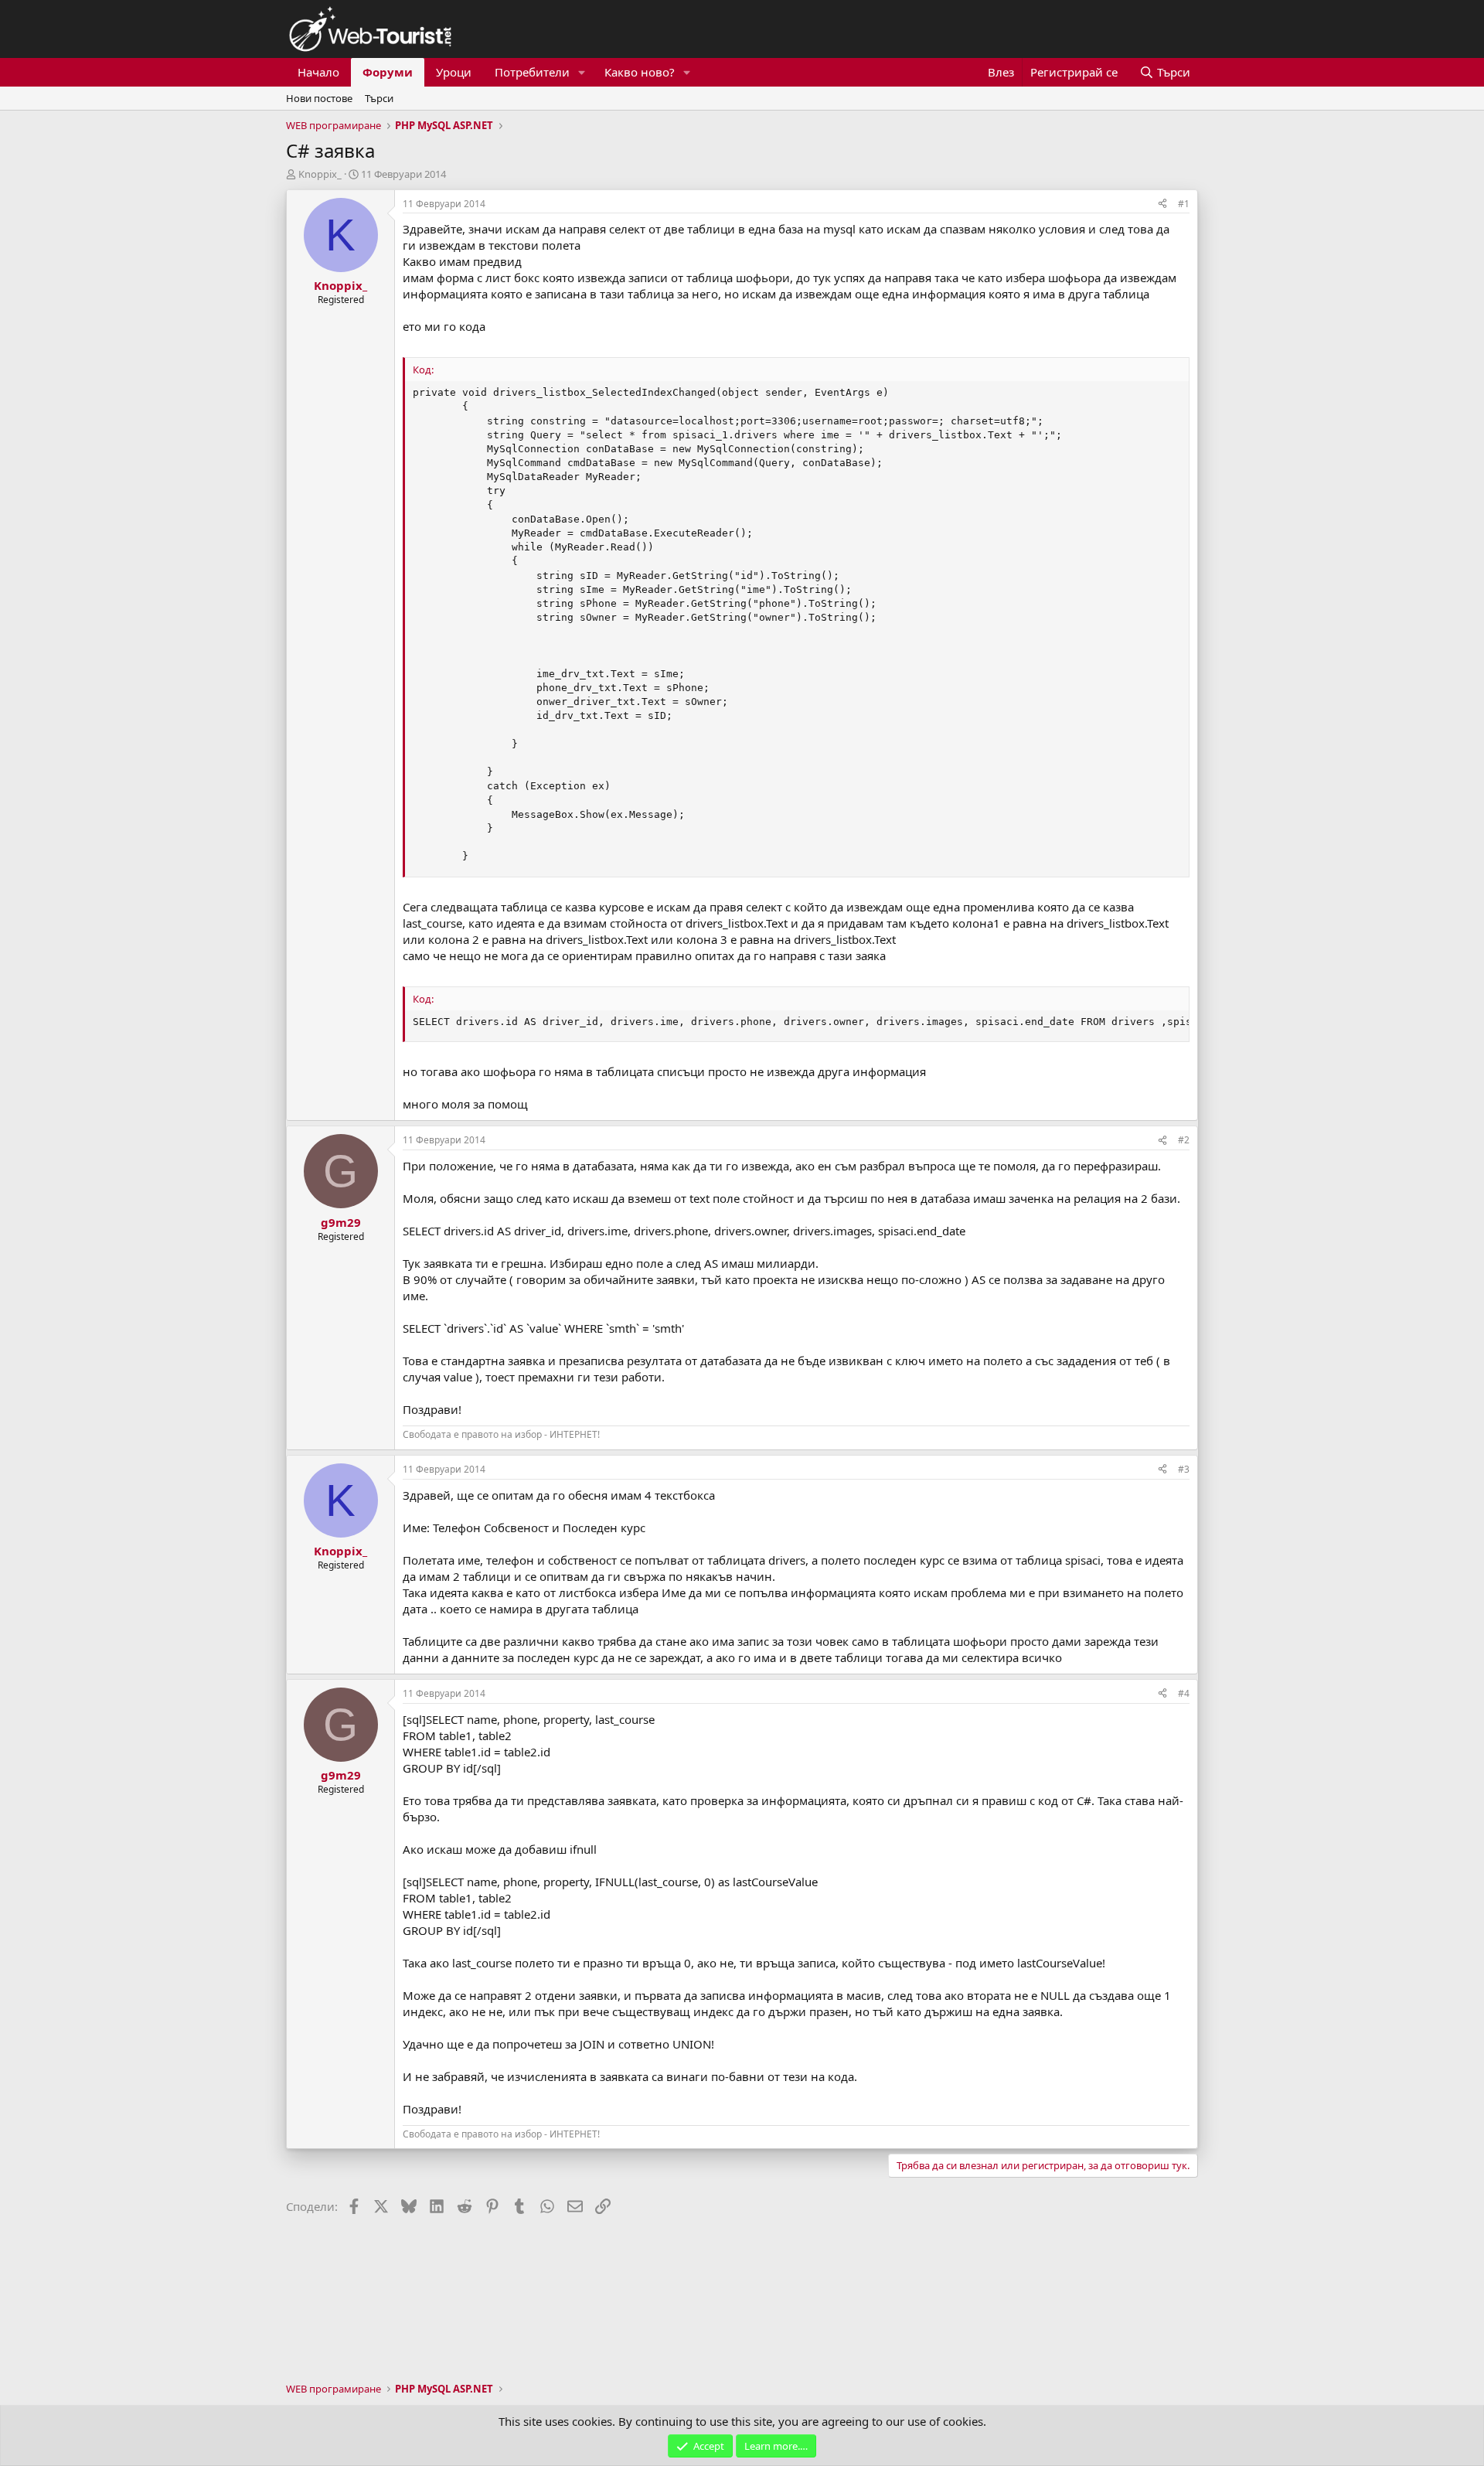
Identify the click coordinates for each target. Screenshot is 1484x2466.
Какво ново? (640, 72)
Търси (379, 98)
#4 (1184, 1693)
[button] (582, 72)
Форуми (388, 72)
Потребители (532, 72)
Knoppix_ (320, 174)
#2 (1184, 1140)
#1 (1184, 204)
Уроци (454, 72)
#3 (1184, 1469)
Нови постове (319, 98)
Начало (318, 72)
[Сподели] (1162, 204)
